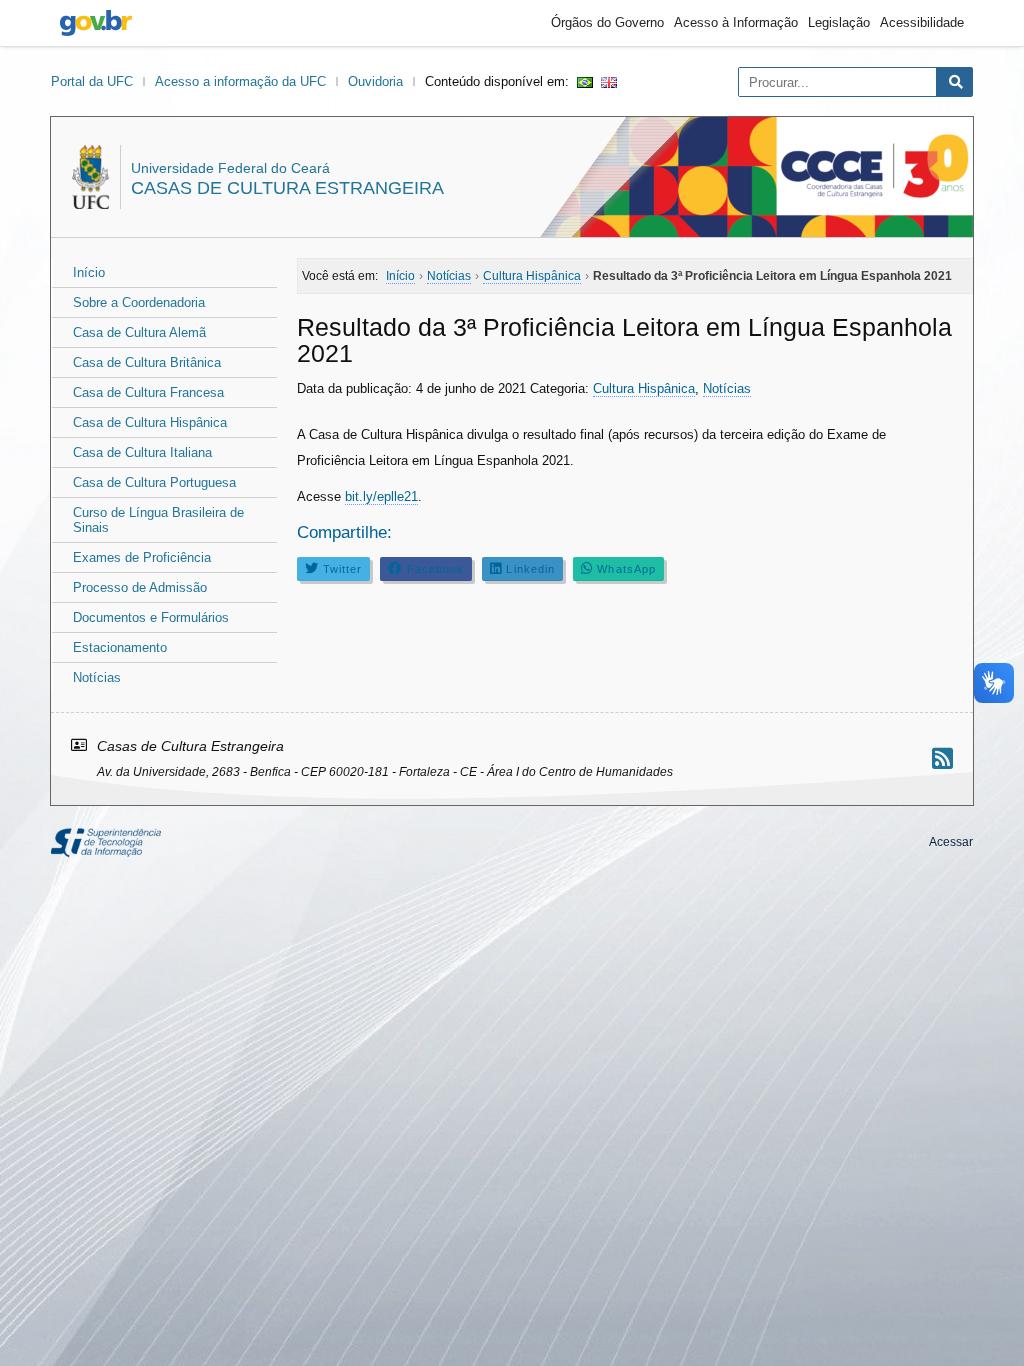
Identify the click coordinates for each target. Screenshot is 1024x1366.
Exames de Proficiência (142, 557)
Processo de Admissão (140, 587)
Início (89, 272)
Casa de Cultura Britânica (147, 362)
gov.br (96, 23)
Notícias (97, 677)
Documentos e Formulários (151, 617)
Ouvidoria (375, 81)
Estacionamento (120, 647)
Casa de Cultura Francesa (148, 392)
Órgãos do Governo (607, 22)
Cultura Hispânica (644, 388)
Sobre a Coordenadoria (139, 302)
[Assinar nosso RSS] (942, 758)
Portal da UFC (92, 81)
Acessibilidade (922, 22)
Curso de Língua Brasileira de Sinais (158, 520)
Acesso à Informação (736, 22)
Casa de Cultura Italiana (142, 452)
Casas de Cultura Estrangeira (287, 188)
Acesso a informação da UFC (240, 81)
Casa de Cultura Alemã (139, 332)
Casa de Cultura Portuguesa (154, 482)
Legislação (839, 22)
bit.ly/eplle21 (381, 496)
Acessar (951, 842)
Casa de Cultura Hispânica (150, 422)
